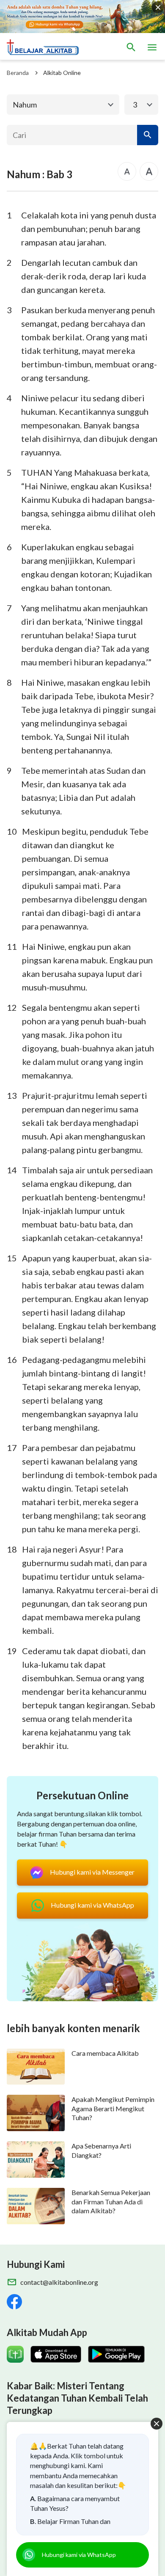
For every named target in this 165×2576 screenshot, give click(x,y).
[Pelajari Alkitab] (47, 47)
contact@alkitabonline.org (59, 2282)
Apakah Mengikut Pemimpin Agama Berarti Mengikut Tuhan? (113, 2108)
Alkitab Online (62, 73)
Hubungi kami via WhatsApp (79, 2555)
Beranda (18, 73)
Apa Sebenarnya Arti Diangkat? (101, 2150)
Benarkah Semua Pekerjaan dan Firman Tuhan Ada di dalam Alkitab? (111, 2201)
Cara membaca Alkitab (105, 2053)
